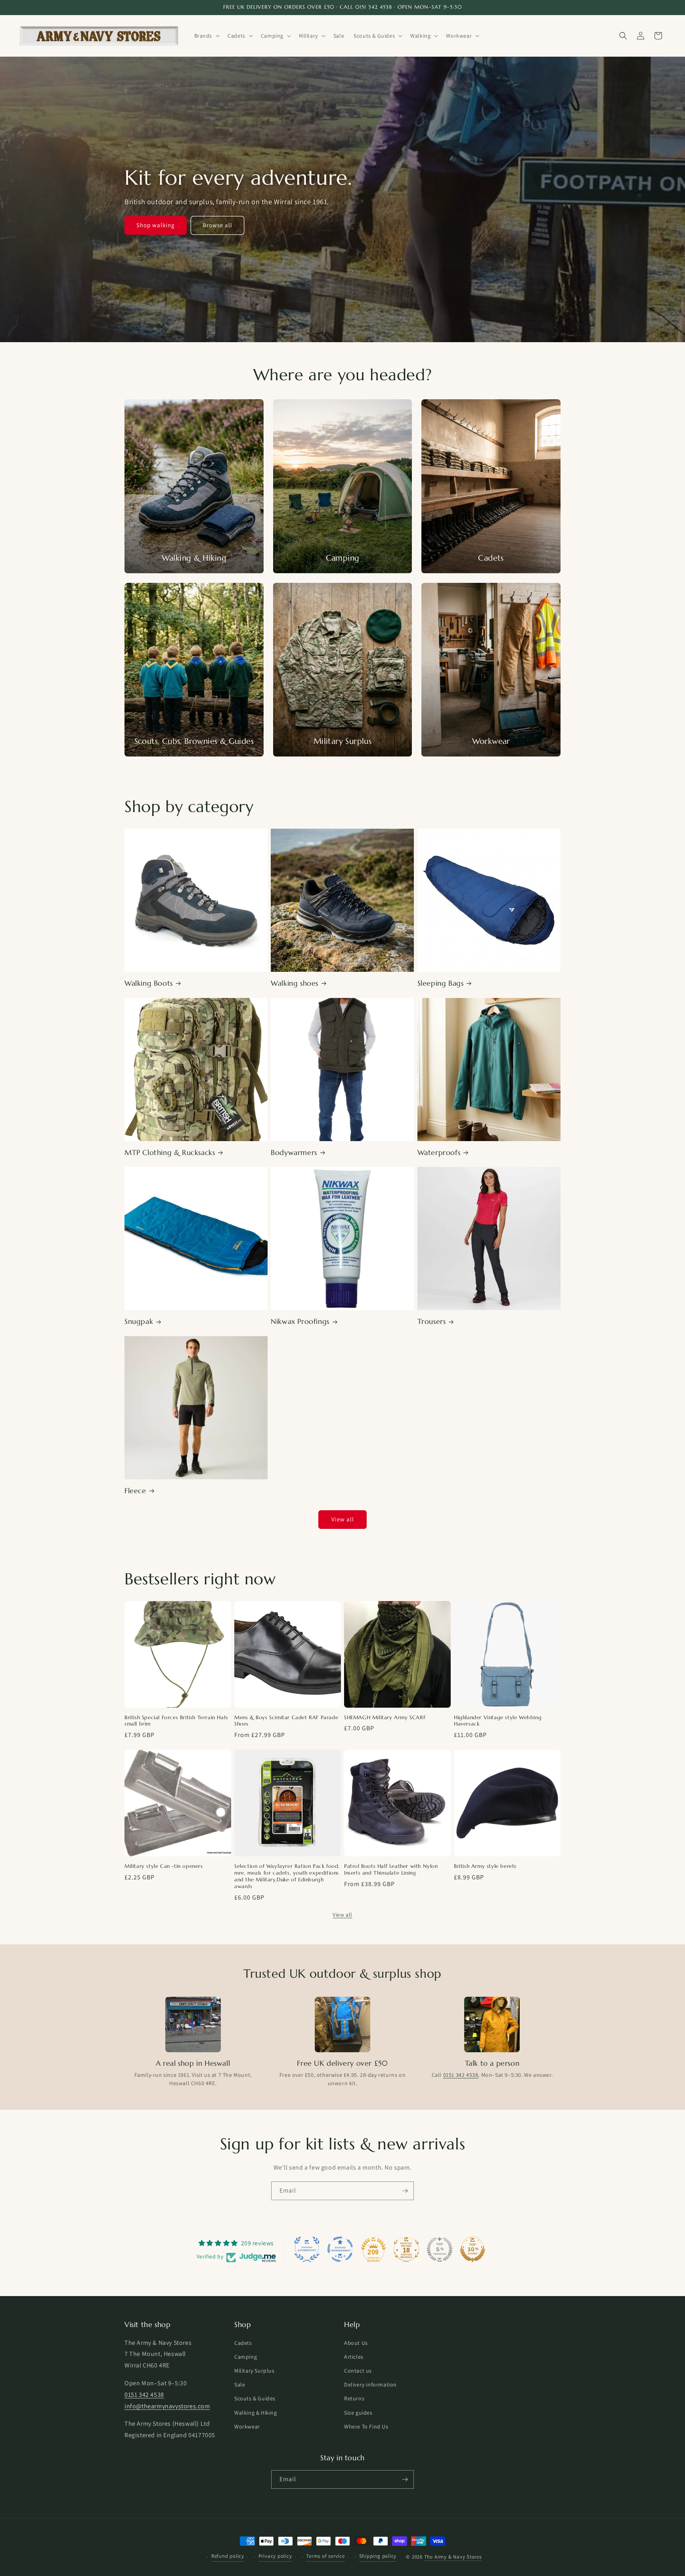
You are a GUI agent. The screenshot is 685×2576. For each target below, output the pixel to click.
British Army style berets (485, 1866)
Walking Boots (149, 983)
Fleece (135, 1491)
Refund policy (228, 2556)
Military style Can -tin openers (164, 1866)
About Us (356, 2343)
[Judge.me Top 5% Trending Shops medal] (440, 2249)
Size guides (358, 2413)
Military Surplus (254, 2371)
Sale (240, 2384)
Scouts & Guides (255, 2398)
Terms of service (325, 2556)
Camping (246, 2357)
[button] (206, 36)
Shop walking (156, 225)
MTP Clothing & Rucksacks (170, 1152)
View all (343, 1519)
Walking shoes (295, 983)
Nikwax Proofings (300, 1321)
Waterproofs (439, 1152)
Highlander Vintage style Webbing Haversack (498, 1721)
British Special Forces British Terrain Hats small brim (176, 1721)
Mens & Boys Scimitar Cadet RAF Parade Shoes (286, 1721)
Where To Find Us (366, 2427)
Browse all (217, 225)
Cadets (243, 2343)
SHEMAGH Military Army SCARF (385, 1718)
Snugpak (139, 1321)
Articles (354, 2357)
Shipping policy (378, 2556)
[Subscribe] (405, 2191)
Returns (354, 2398)
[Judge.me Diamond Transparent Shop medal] (340, 2249)
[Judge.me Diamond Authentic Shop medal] (307, 2249)
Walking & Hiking (256, 2413)
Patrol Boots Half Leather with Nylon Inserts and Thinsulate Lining (391, 1870)
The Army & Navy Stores (453, 2557)
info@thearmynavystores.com (167, 2406)
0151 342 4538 (461, 2075)
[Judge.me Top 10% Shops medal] (473, 2249)
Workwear (247, 2427)
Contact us (358, 2371)
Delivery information (370, 2384)
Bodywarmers (294, 1152)
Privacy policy (275, 2556)
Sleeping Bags (441, 983)
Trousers (432, 1321)
